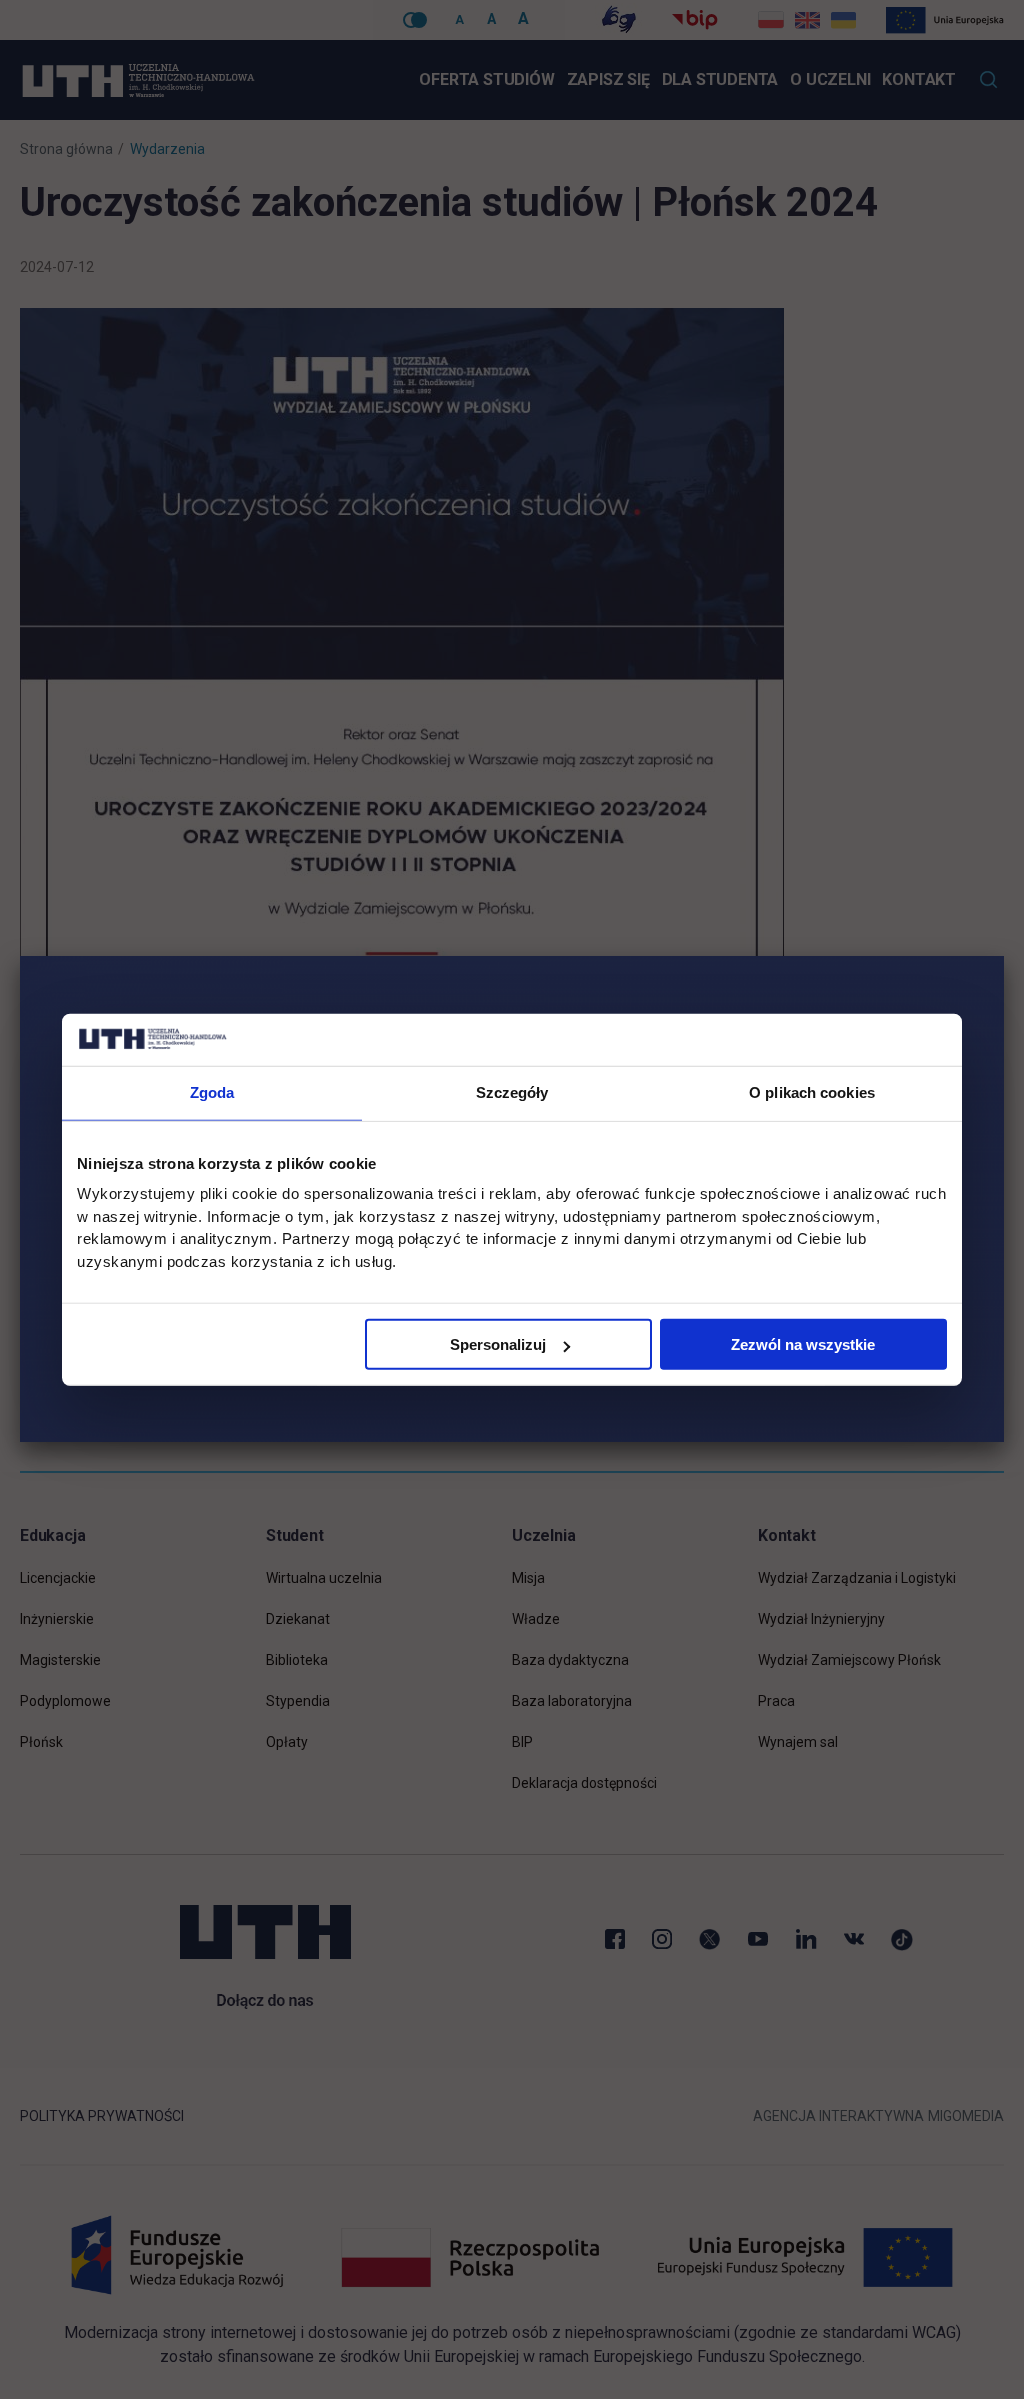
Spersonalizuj (498, 1344)
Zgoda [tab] (212, 1092)
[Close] (1004, 956)
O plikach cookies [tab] (812, 1092)
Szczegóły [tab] (512, 1092)
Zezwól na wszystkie (803, 1344)
